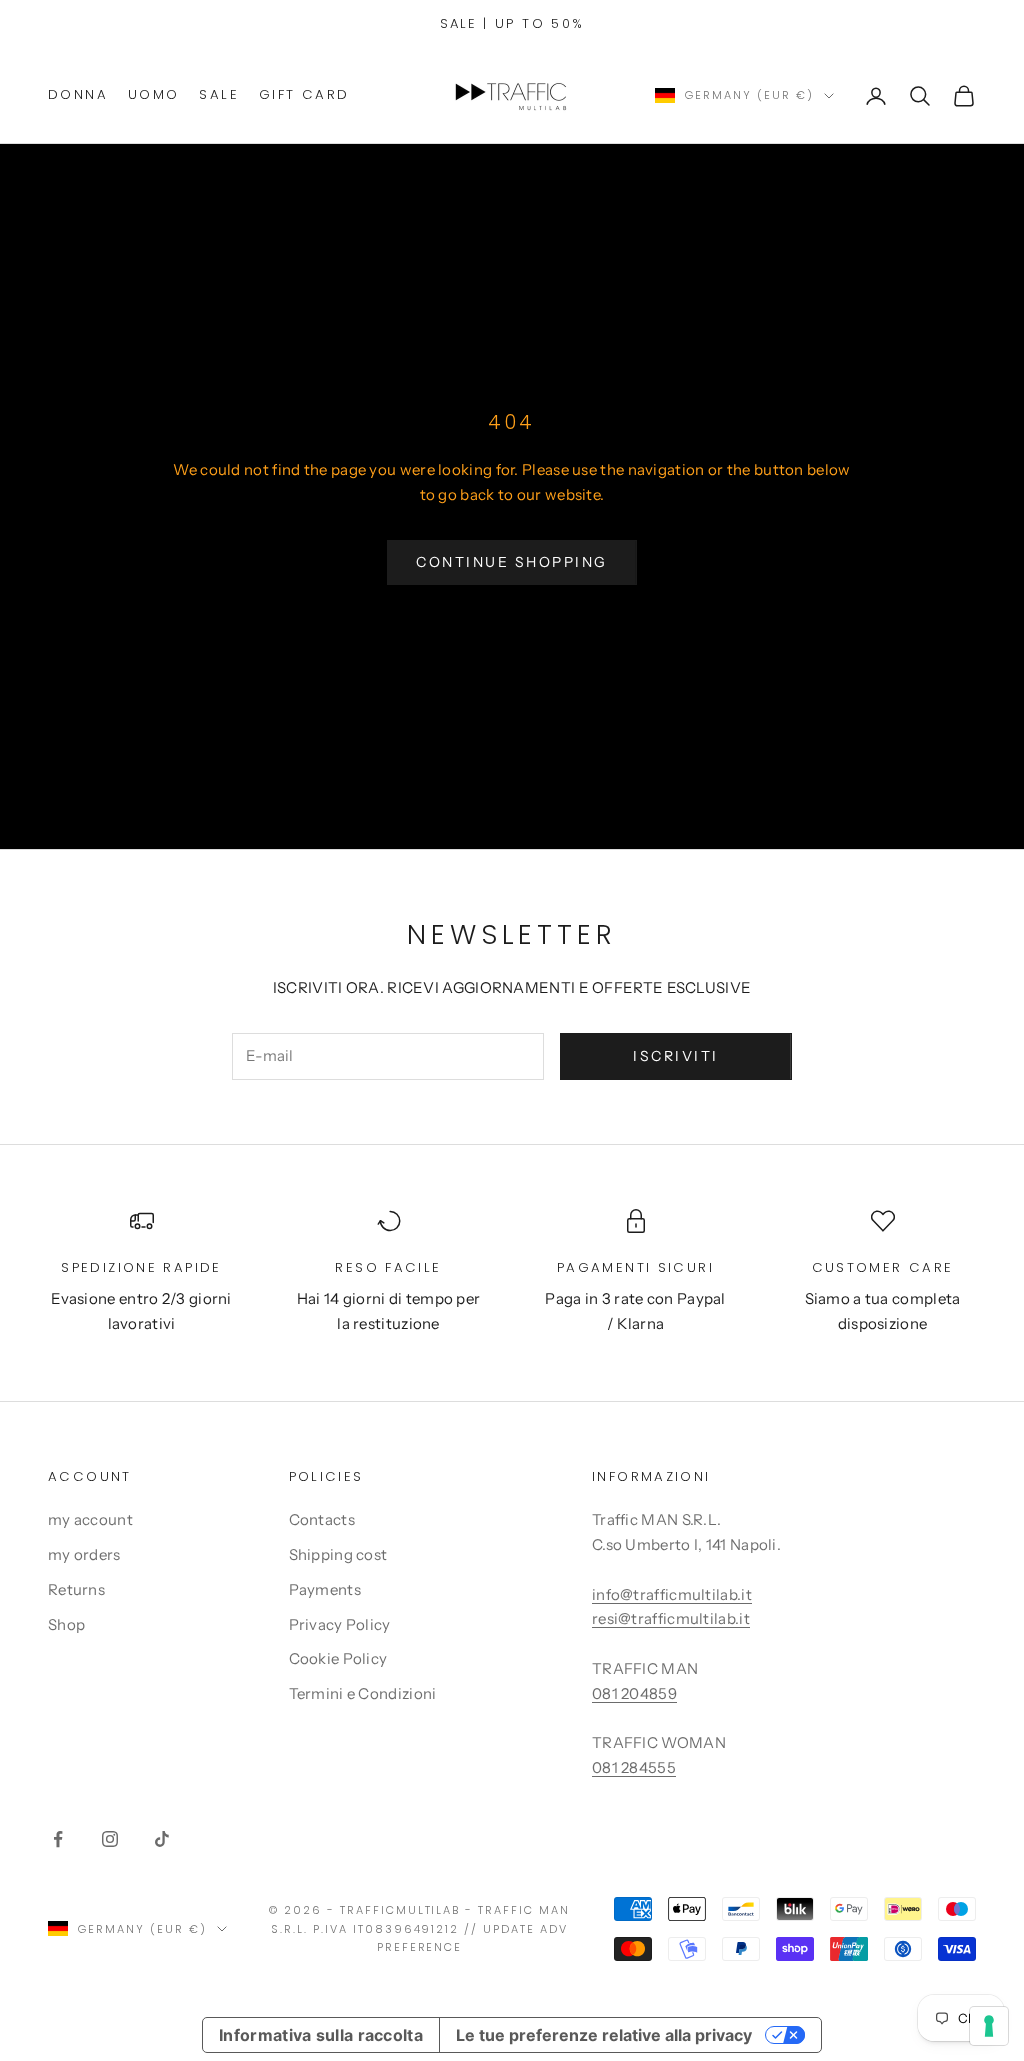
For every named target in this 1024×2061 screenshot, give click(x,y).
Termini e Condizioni (363, 1693)
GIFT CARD (304, 94)
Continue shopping (512, 562)
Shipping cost (338, 1554)
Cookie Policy (338, 1658)
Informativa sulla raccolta (321, 2035)
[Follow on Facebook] (58, 1839)
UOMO (154, 94)
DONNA (78, 94)
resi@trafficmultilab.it (671, 1618)
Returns (76, 1589)
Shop (66, 1624)
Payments (325, 1589)
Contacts (322, 1519)
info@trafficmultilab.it (672, 1594)
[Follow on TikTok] (162, 1839)
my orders (84, 1554)
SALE (219, 94)
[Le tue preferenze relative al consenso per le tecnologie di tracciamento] (989, 2026)
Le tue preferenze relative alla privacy (604, 2035)
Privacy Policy (340, 1624)
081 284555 (634, 1767)
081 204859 (634, 1693)
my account (90, 1519)
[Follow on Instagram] (110, 1839)
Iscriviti (676, 1056)
